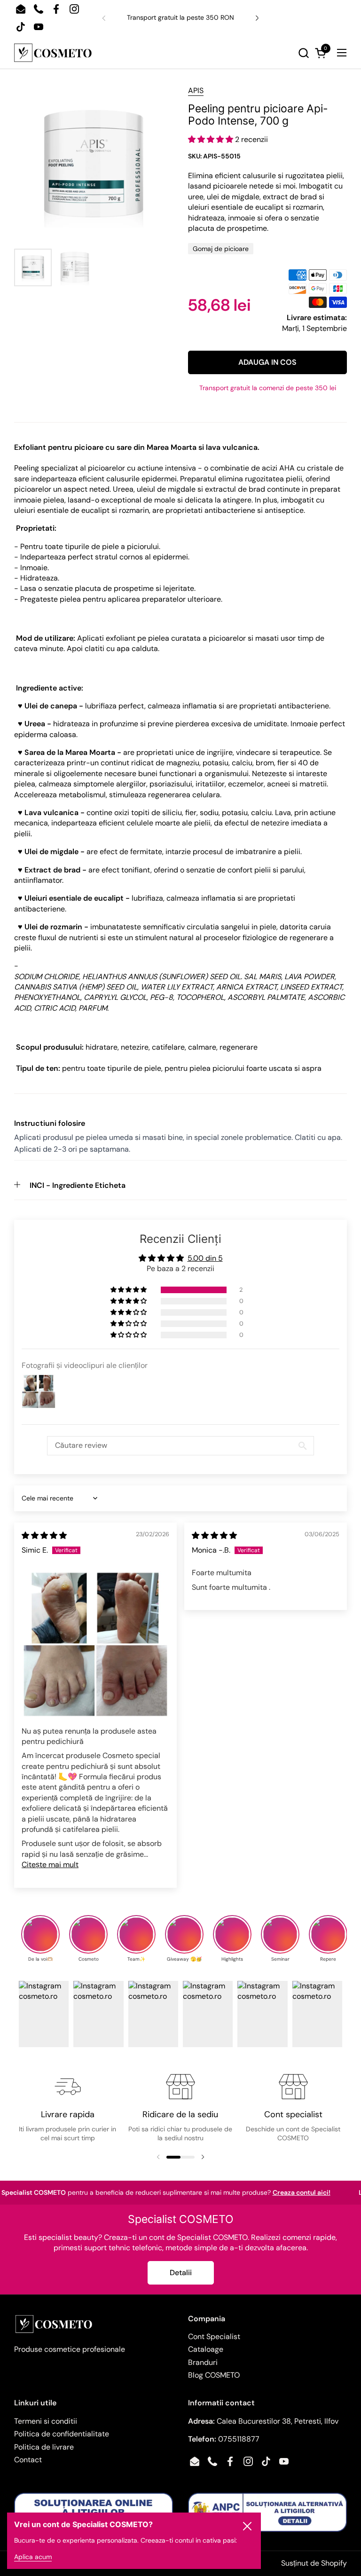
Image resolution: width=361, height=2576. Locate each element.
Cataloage (206, 2349)
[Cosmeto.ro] (53, 53)
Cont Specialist (214, 2336)
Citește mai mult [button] (50, 1865)
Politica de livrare (44, 2447)
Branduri (203, 2362)
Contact (28, 2460)
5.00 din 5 (205, 1258)
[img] (44, 1535)
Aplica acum (33, 2557)
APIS (196, 90)
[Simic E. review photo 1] (95, 1644)
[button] (202, 53)
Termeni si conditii (46, 2421)
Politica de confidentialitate (62, 2434)
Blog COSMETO (214, 2375)
